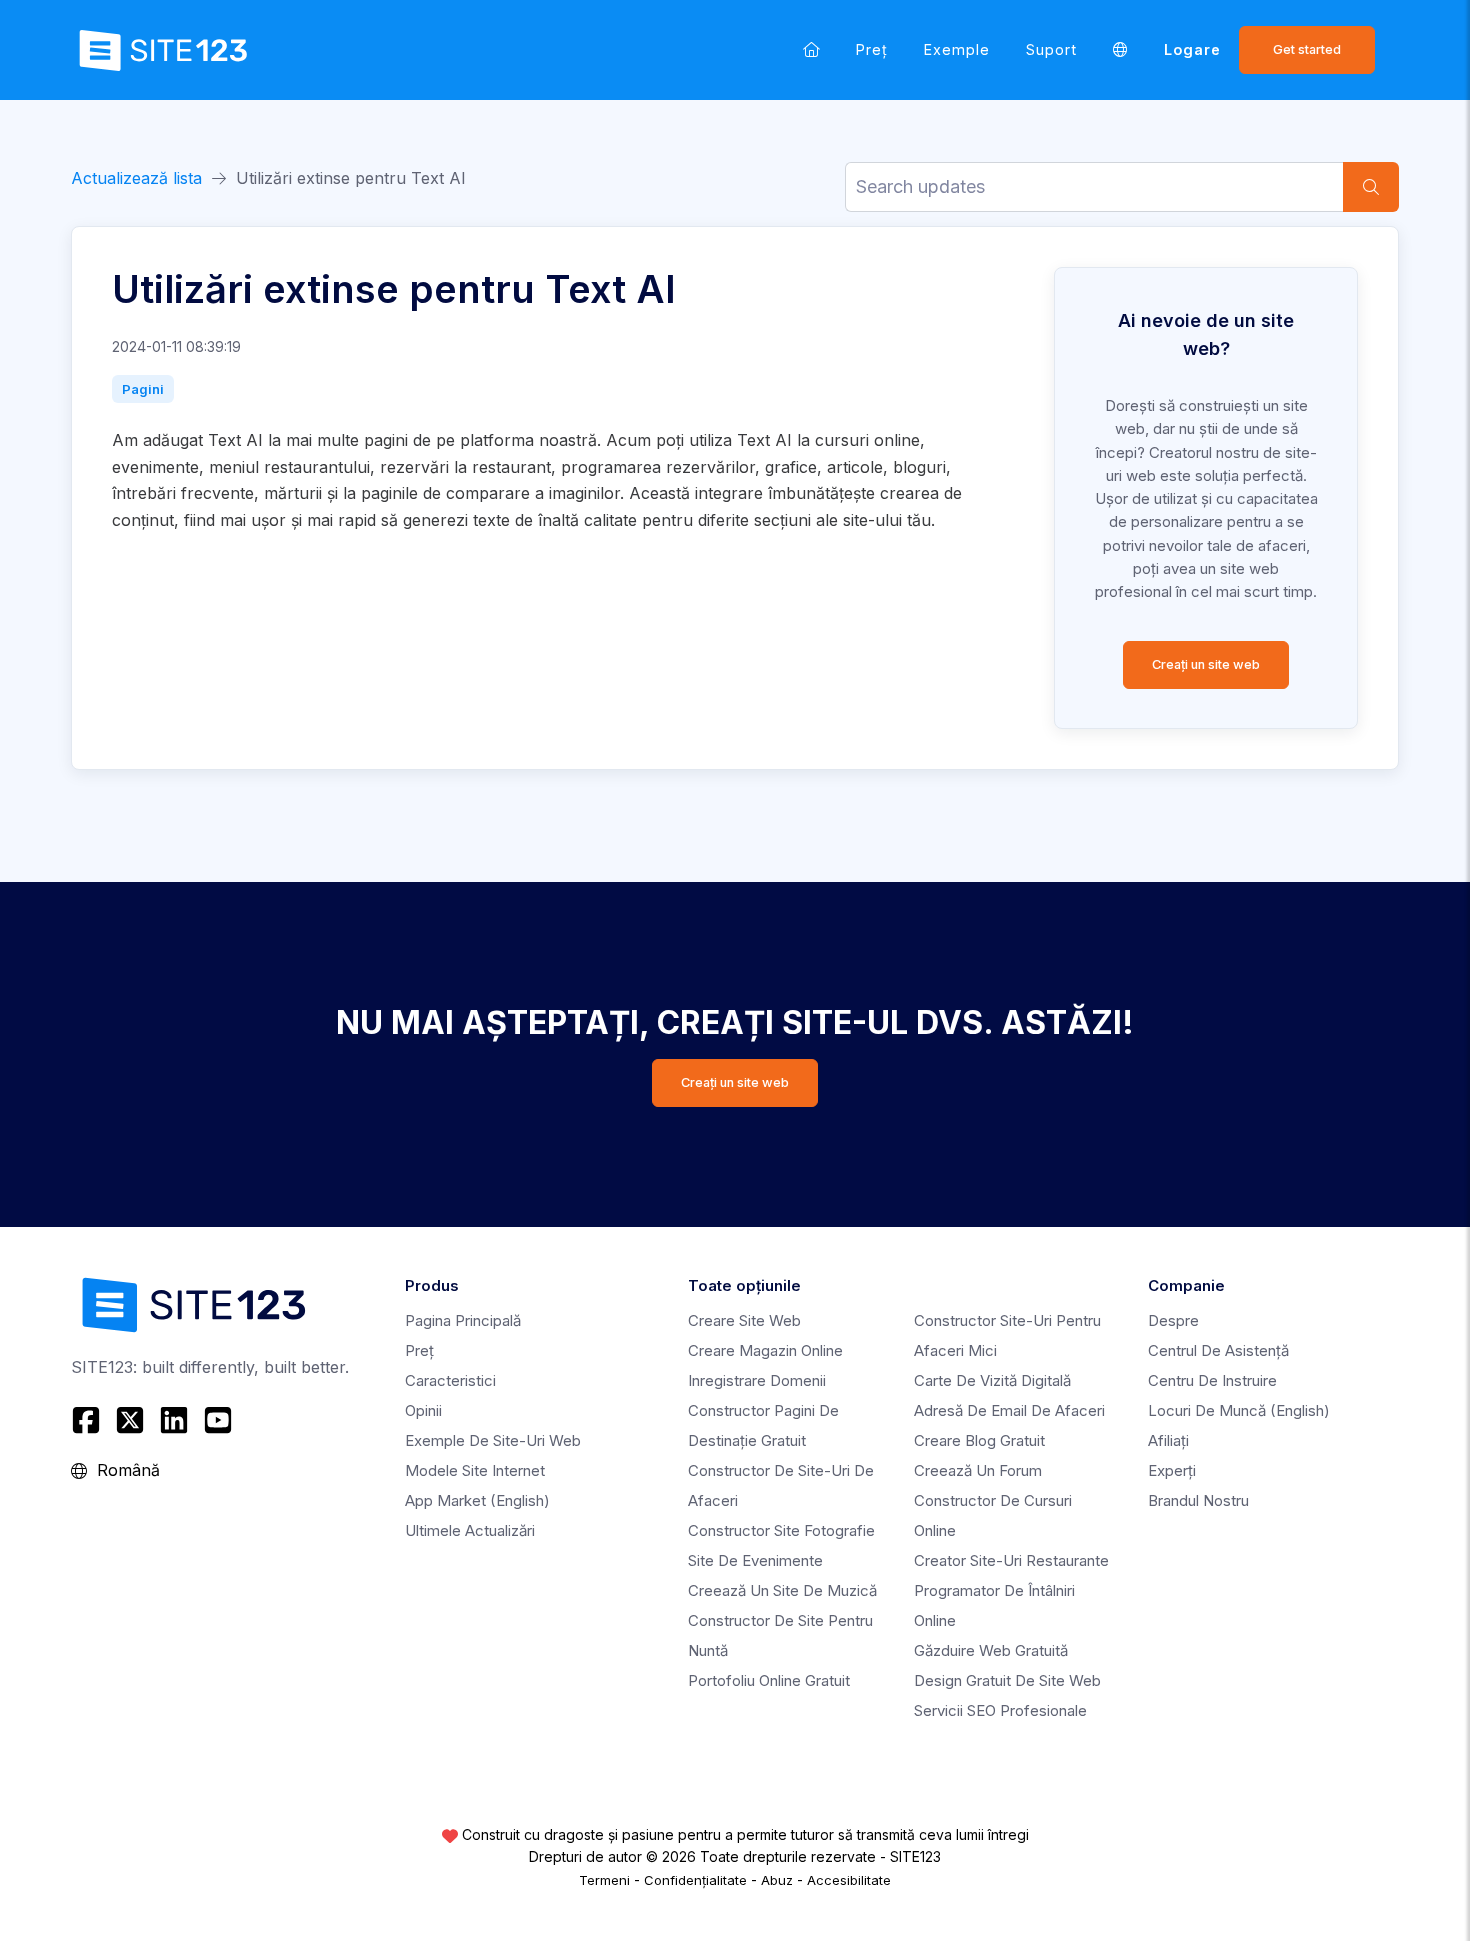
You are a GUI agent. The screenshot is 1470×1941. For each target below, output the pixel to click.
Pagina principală (463, 1320)
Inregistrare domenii (757, 1380)
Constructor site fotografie (781, 1530)
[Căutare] (1371, 187)
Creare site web (744, 1320)
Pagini (143, 389)
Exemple (957, 49)
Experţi (1172, 1470)
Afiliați (1168, 1440)
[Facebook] (88, 1420)
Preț (872, 49)
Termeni (604, 1880)
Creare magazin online (765, 1350)
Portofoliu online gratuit (769, 1680)
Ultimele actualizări (470, 1530)
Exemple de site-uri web (493, 1440)
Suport (1051, 49)
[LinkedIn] (174, 1420)
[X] (130, 1420)
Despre (1173, 1320)
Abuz (777, 1880)
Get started (1307, 49)
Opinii (423, 1410)
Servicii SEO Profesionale (1000, 1710)
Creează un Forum (978, 1470)
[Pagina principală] (811, 49)
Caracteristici (450, 1380)
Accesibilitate (849, 1880)
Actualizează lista (136, 178)
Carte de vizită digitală (992, 1380)
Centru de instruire (1212, 1380)
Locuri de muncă (1239, 1410)
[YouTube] (218, 1420)
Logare (1192, 49)
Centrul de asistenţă (1218, 1350)
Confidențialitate (695, 1880)
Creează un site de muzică (782, 1590)
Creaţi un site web (1206, 664)
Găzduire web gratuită (991, 1650)
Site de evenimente (755, 1560)
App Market (477, 1500)
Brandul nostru (1198, 1500)
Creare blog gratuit (979, 1440)
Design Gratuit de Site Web (1007, 1680)
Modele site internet (475, 1470)
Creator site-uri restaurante (1011, 1560)
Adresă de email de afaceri (1009, 1410)
